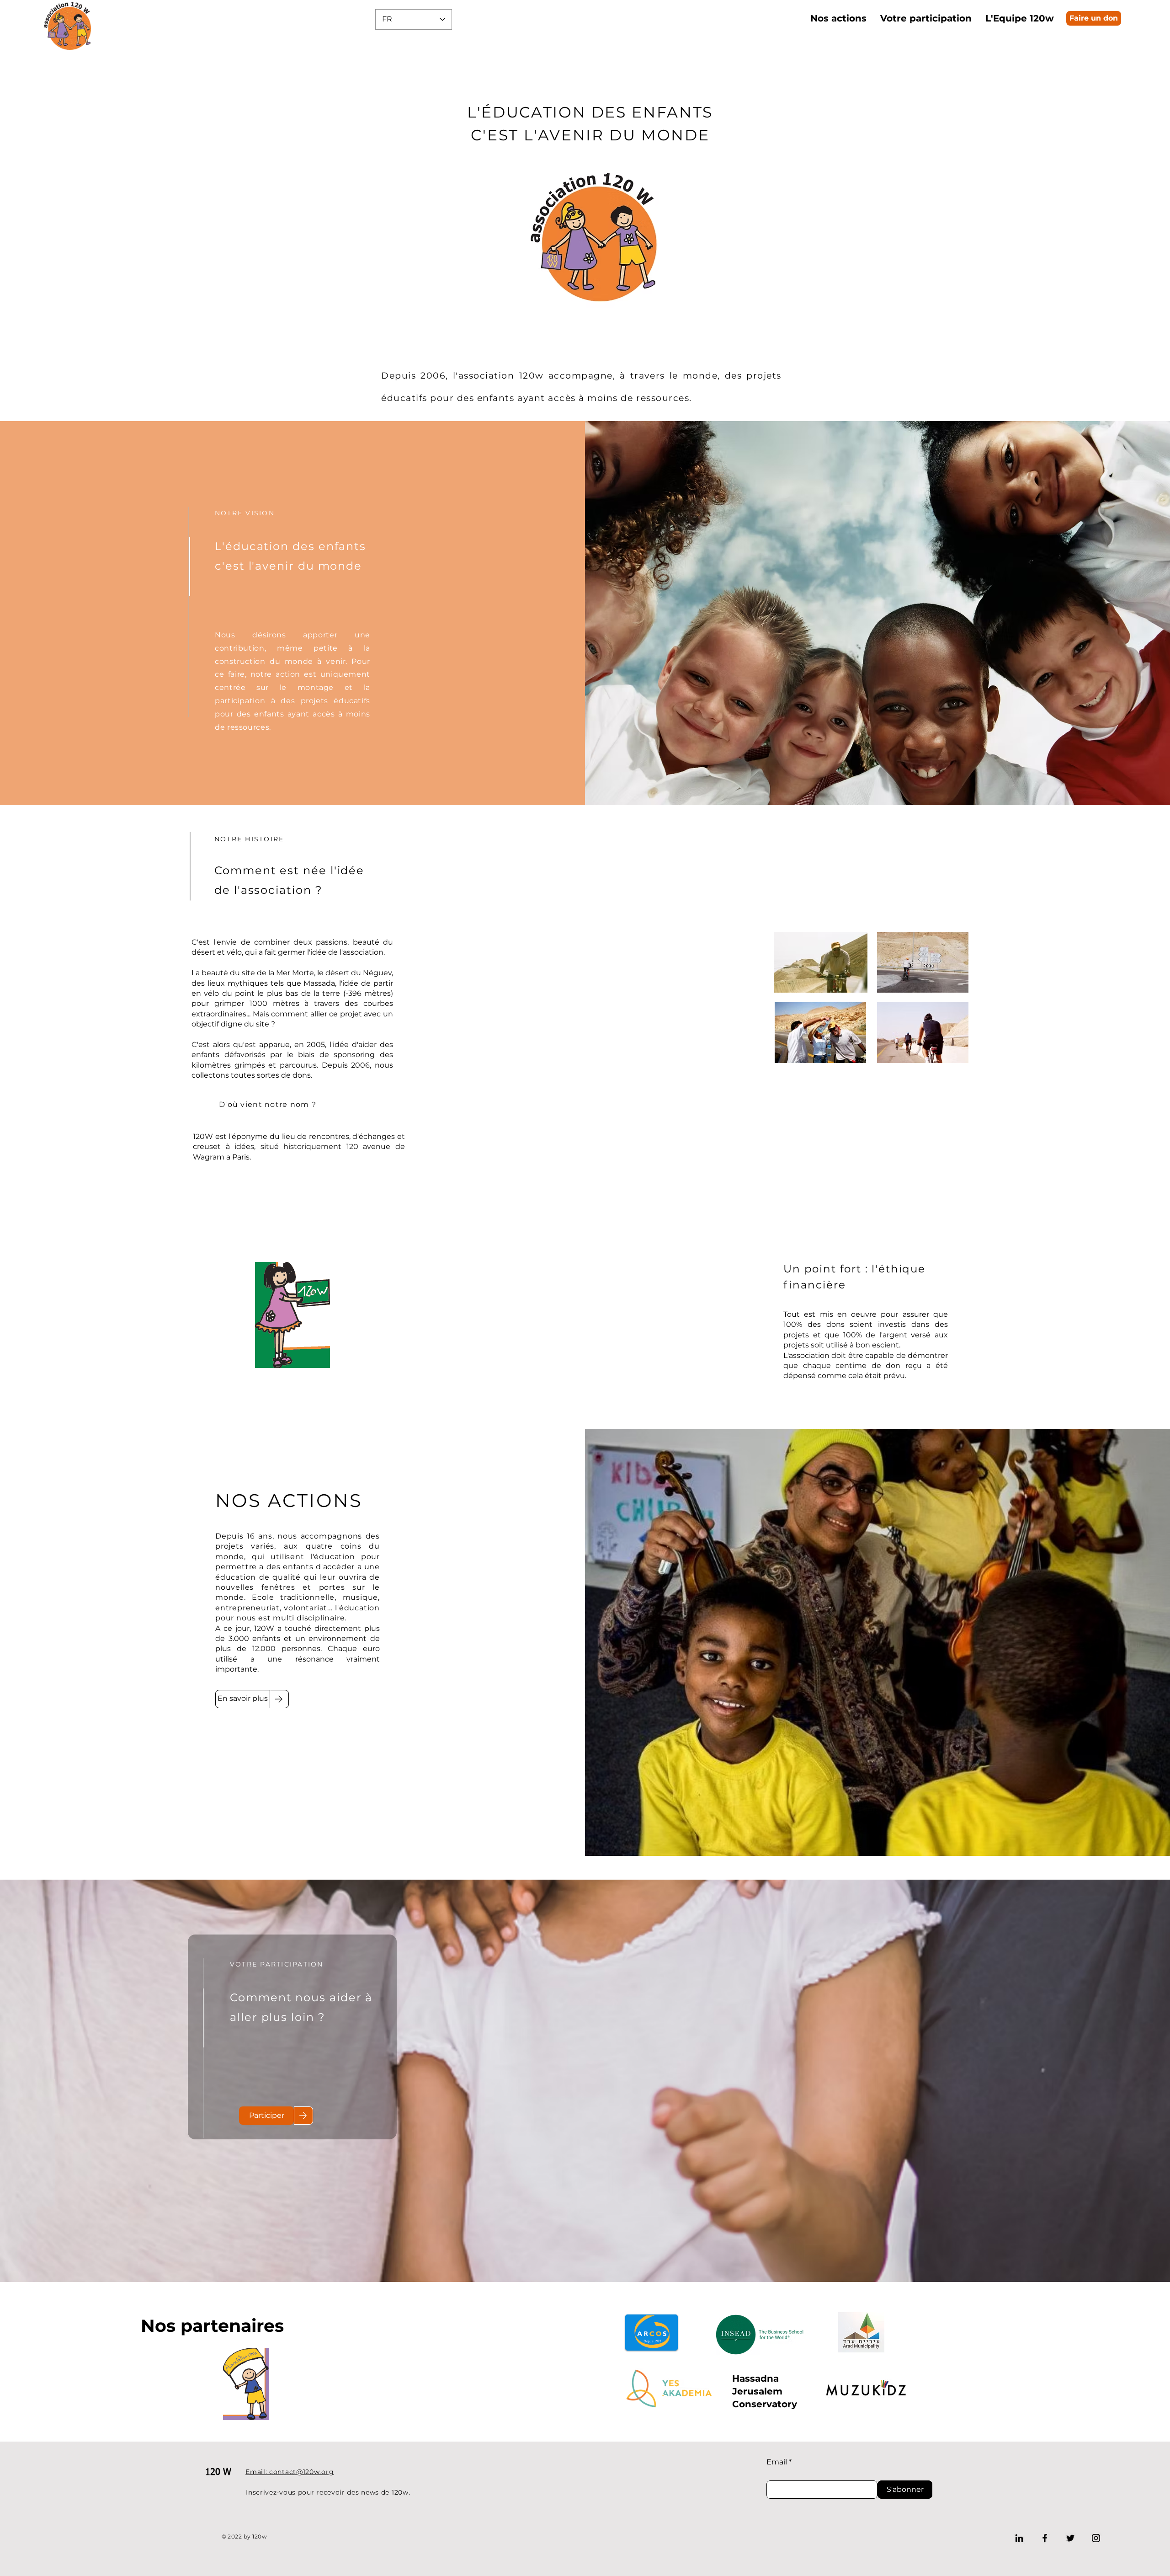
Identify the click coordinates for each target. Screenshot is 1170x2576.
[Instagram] (1096, 2538)
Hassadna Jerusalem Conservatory (765, 2391)
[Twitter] (1070, 2538)
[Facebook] (1045, 2538)
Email (777, 2462)
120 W (218, 2472)
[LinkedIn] (1019, 2538)
